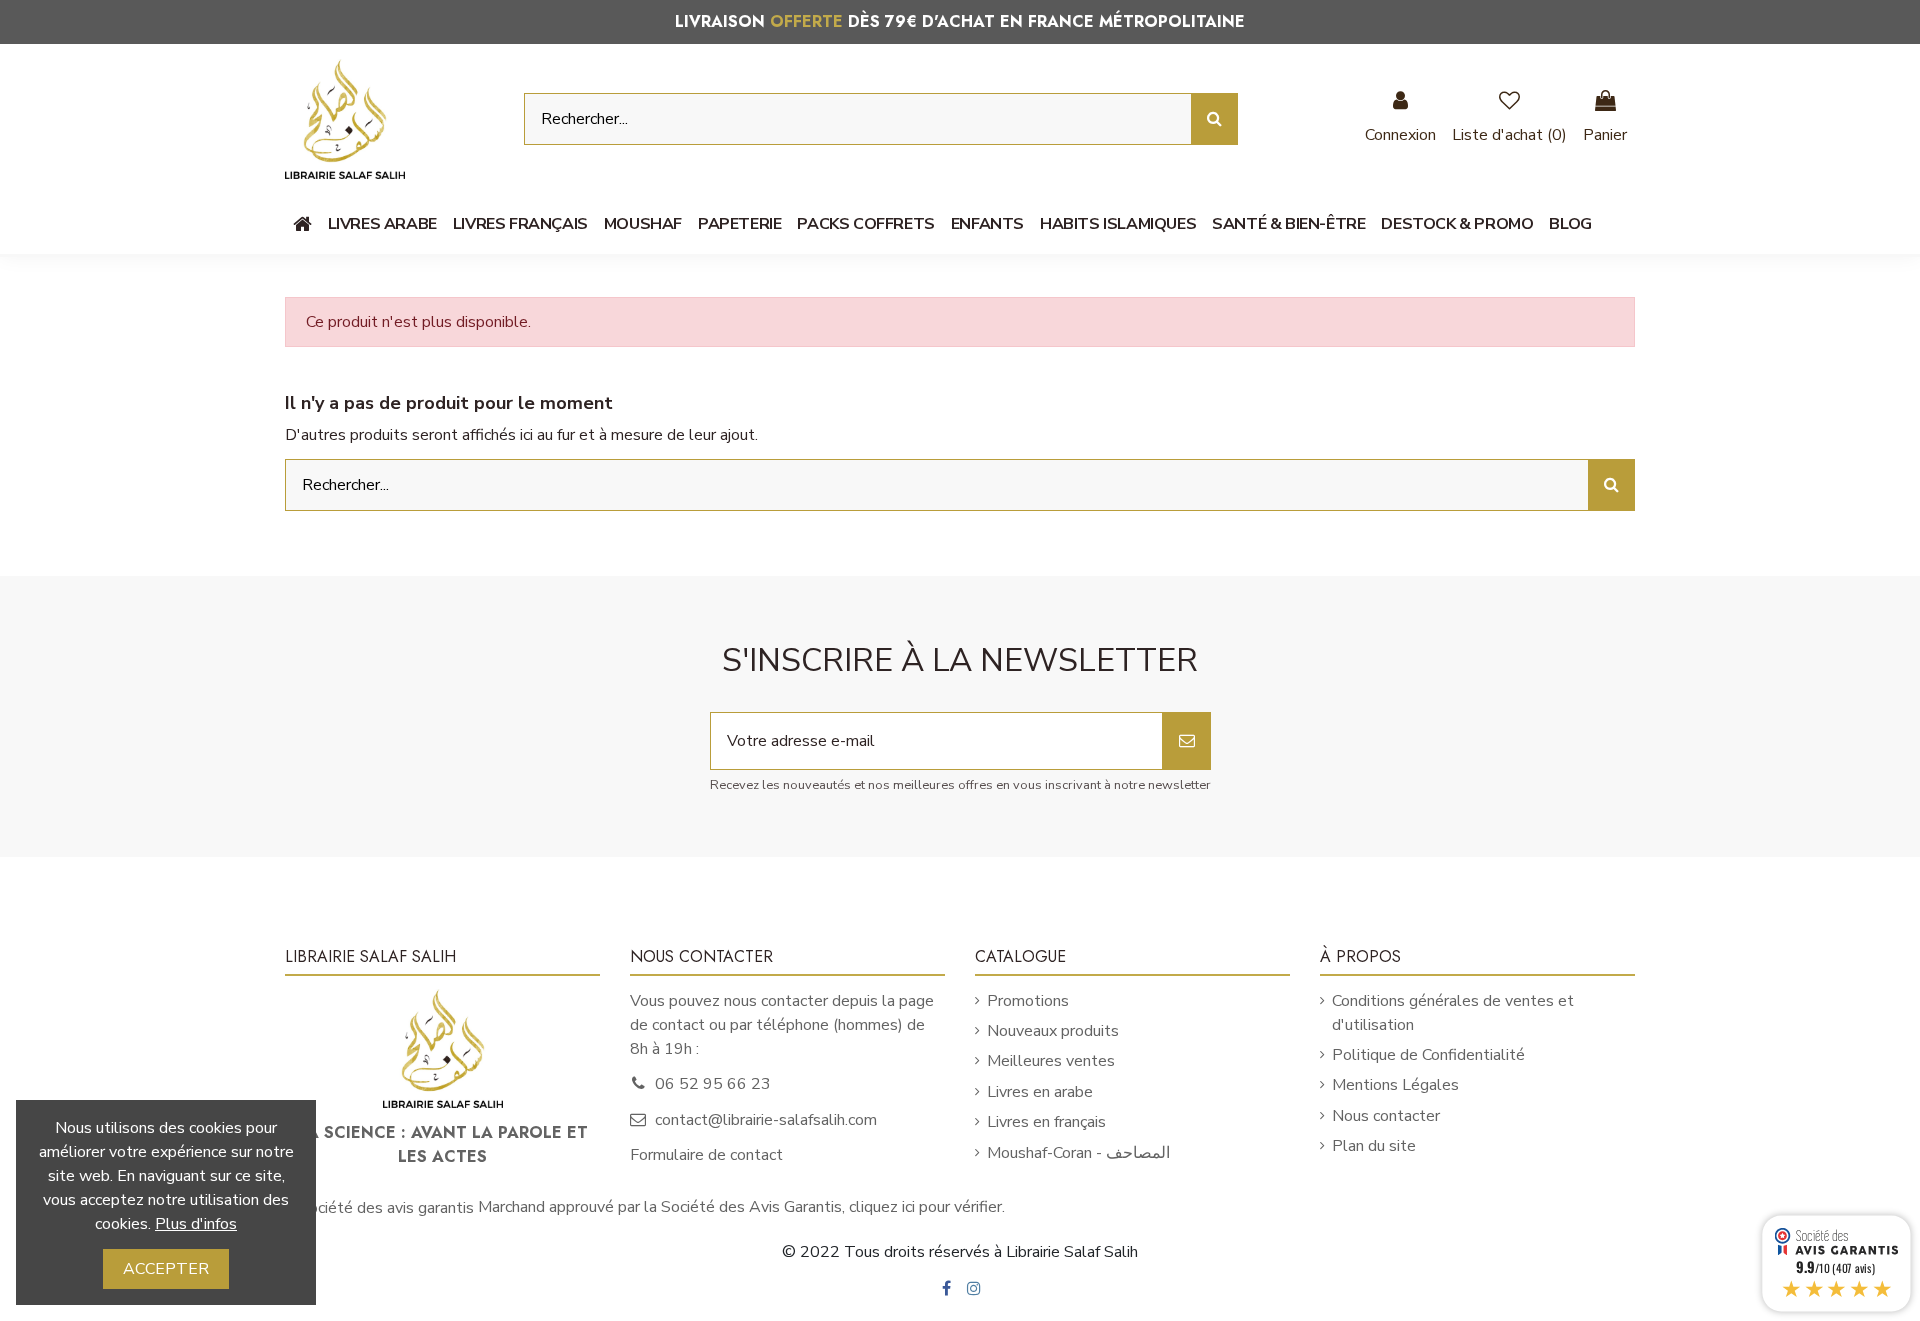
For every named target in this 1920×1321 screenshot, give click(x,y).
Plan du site (1374, 1146)
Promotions (1028, 1001)
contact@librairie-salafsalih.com (766, 1120)
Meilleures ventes (1051, 1061)
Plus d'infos (196, 1224)
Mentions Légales (1395, 1085)
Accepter (166, 1269)
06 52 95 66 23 (713, 1084)
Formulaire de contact (706, 1155)
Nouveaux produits (1053, 1031)
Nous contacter (1386, 1116)
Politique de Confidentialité (1428, 1055)
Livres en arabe (1040, 1092)
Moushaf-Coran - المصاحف (1078, 1153)
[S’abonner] (1187, 741)
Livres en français (1046, 1122)
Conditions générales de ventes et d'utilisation (1453, 1013)
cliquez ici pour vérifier (925, 1207)
